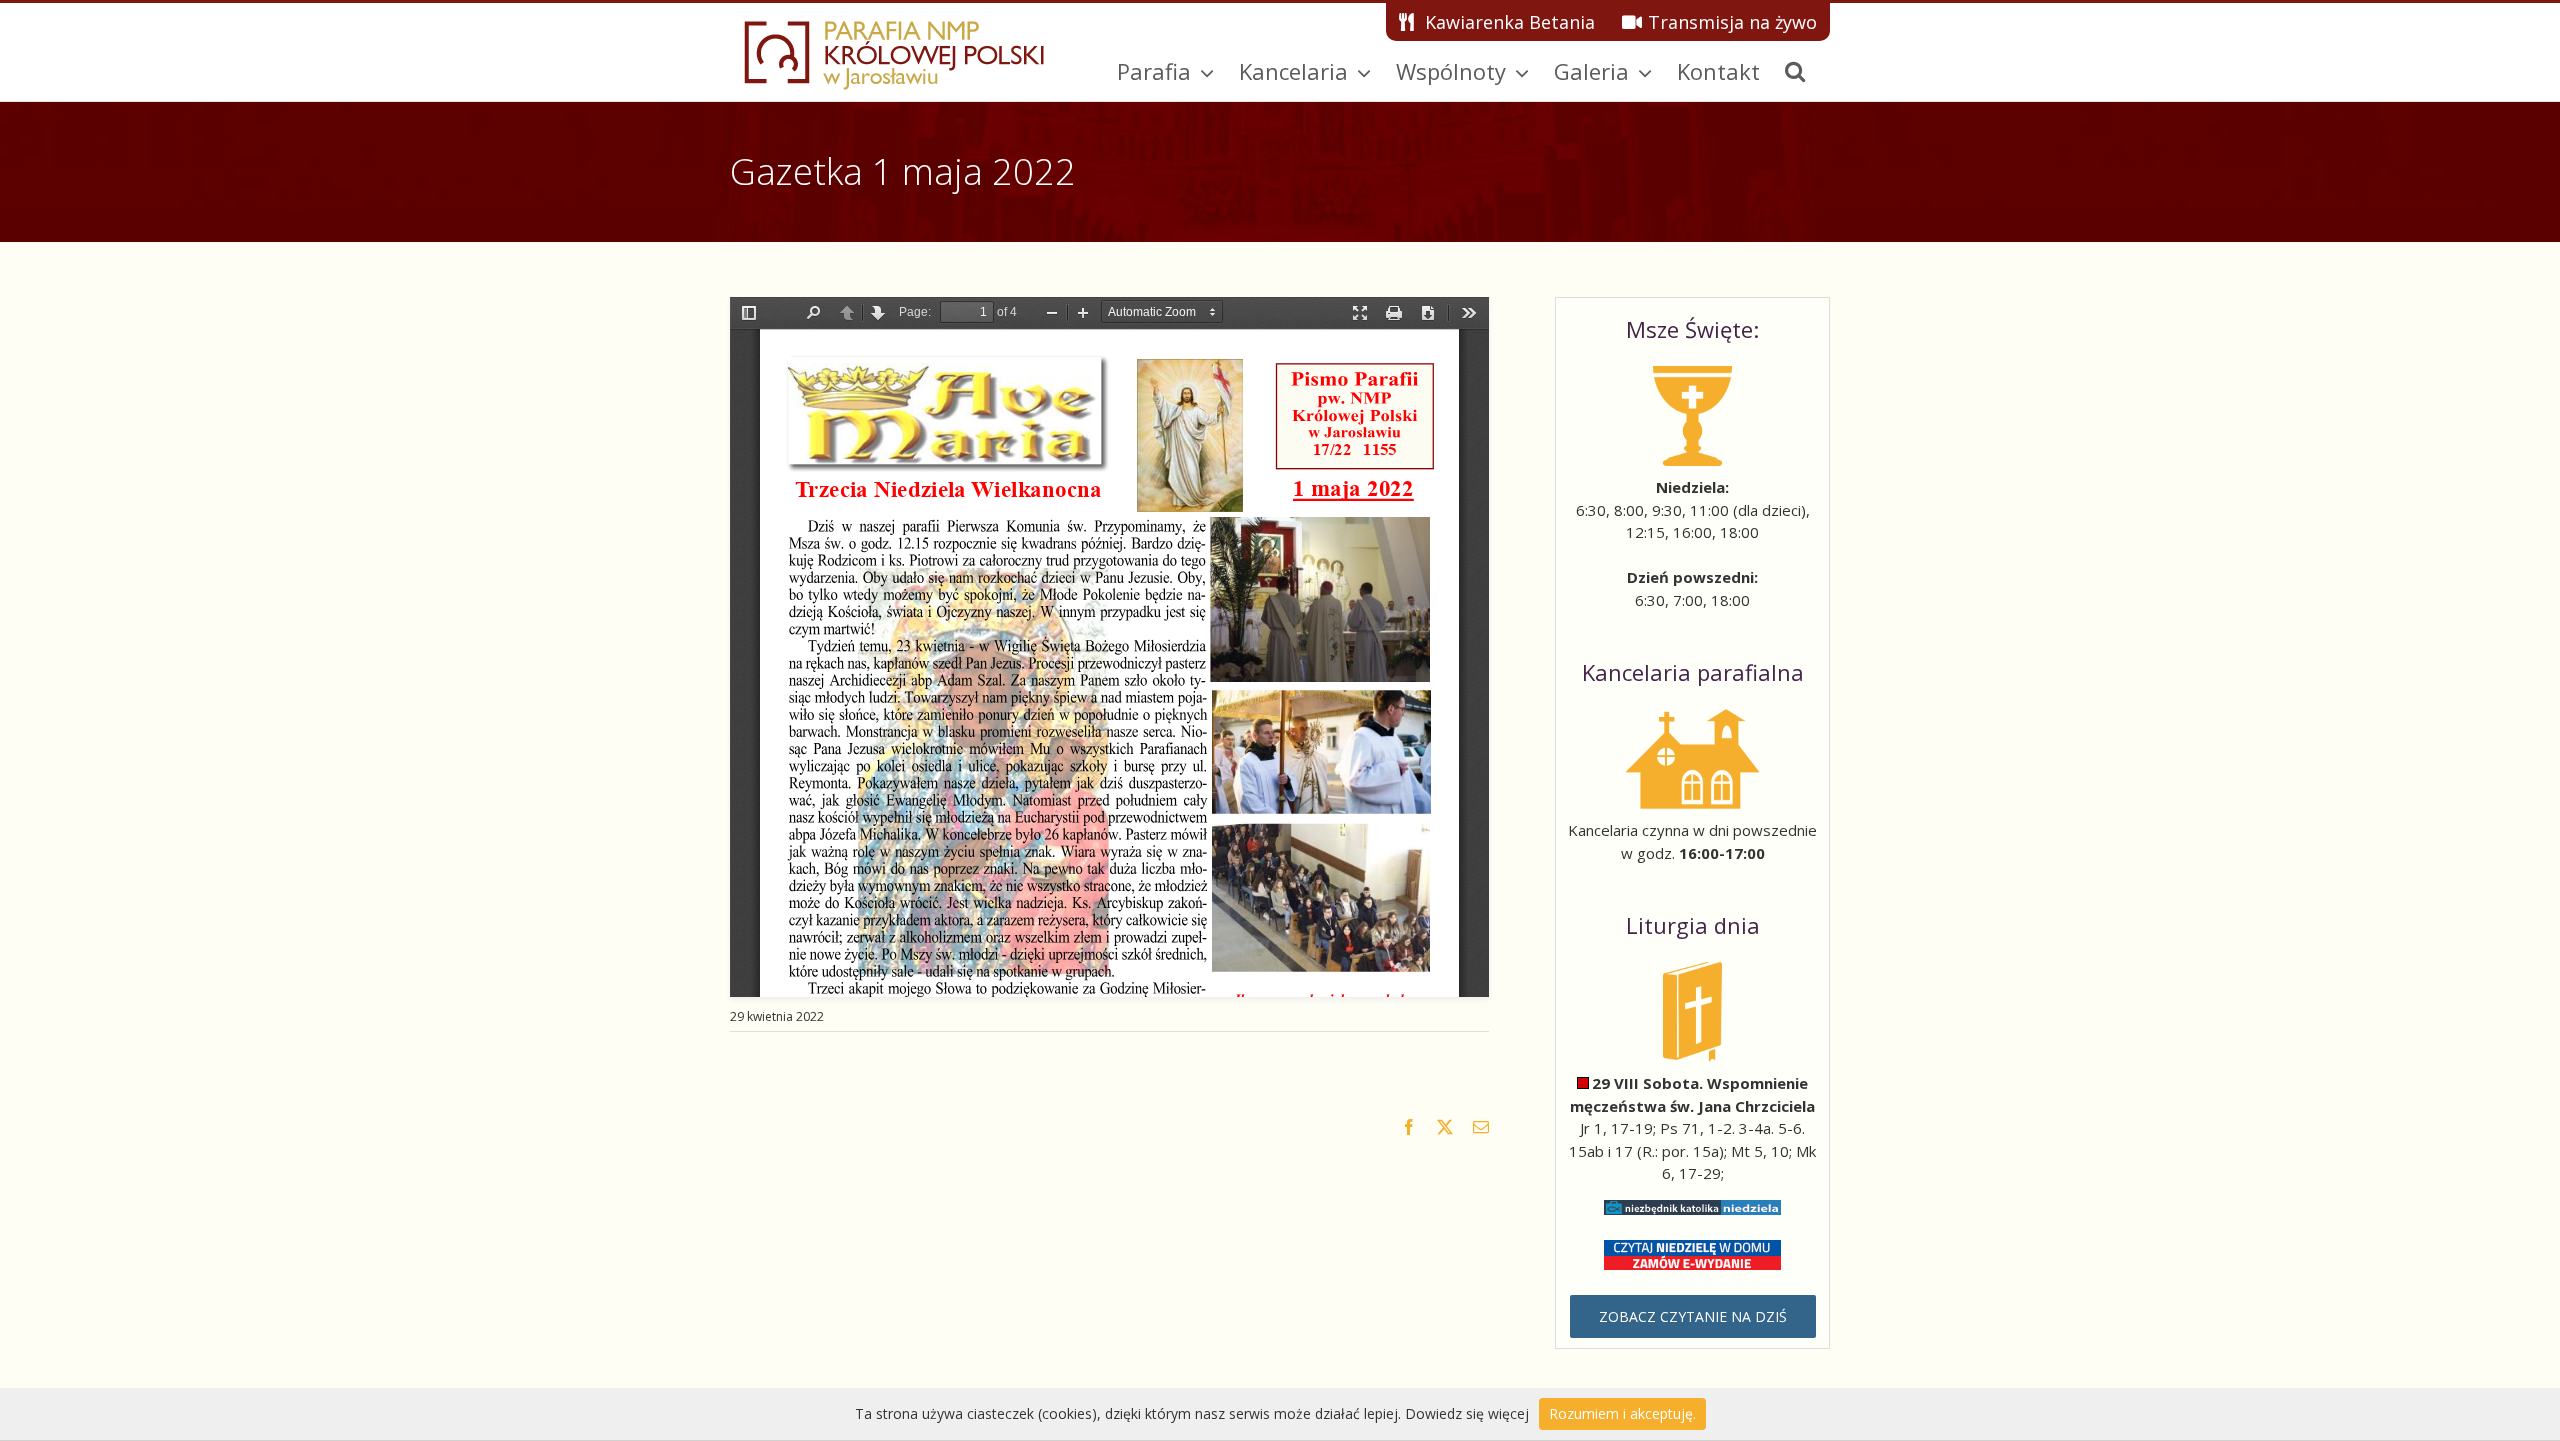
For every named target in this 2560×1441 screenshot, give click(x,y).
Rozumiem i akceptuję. (1622, 1413)
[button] (1795, 71)
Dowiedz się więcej (1467, 1413)
